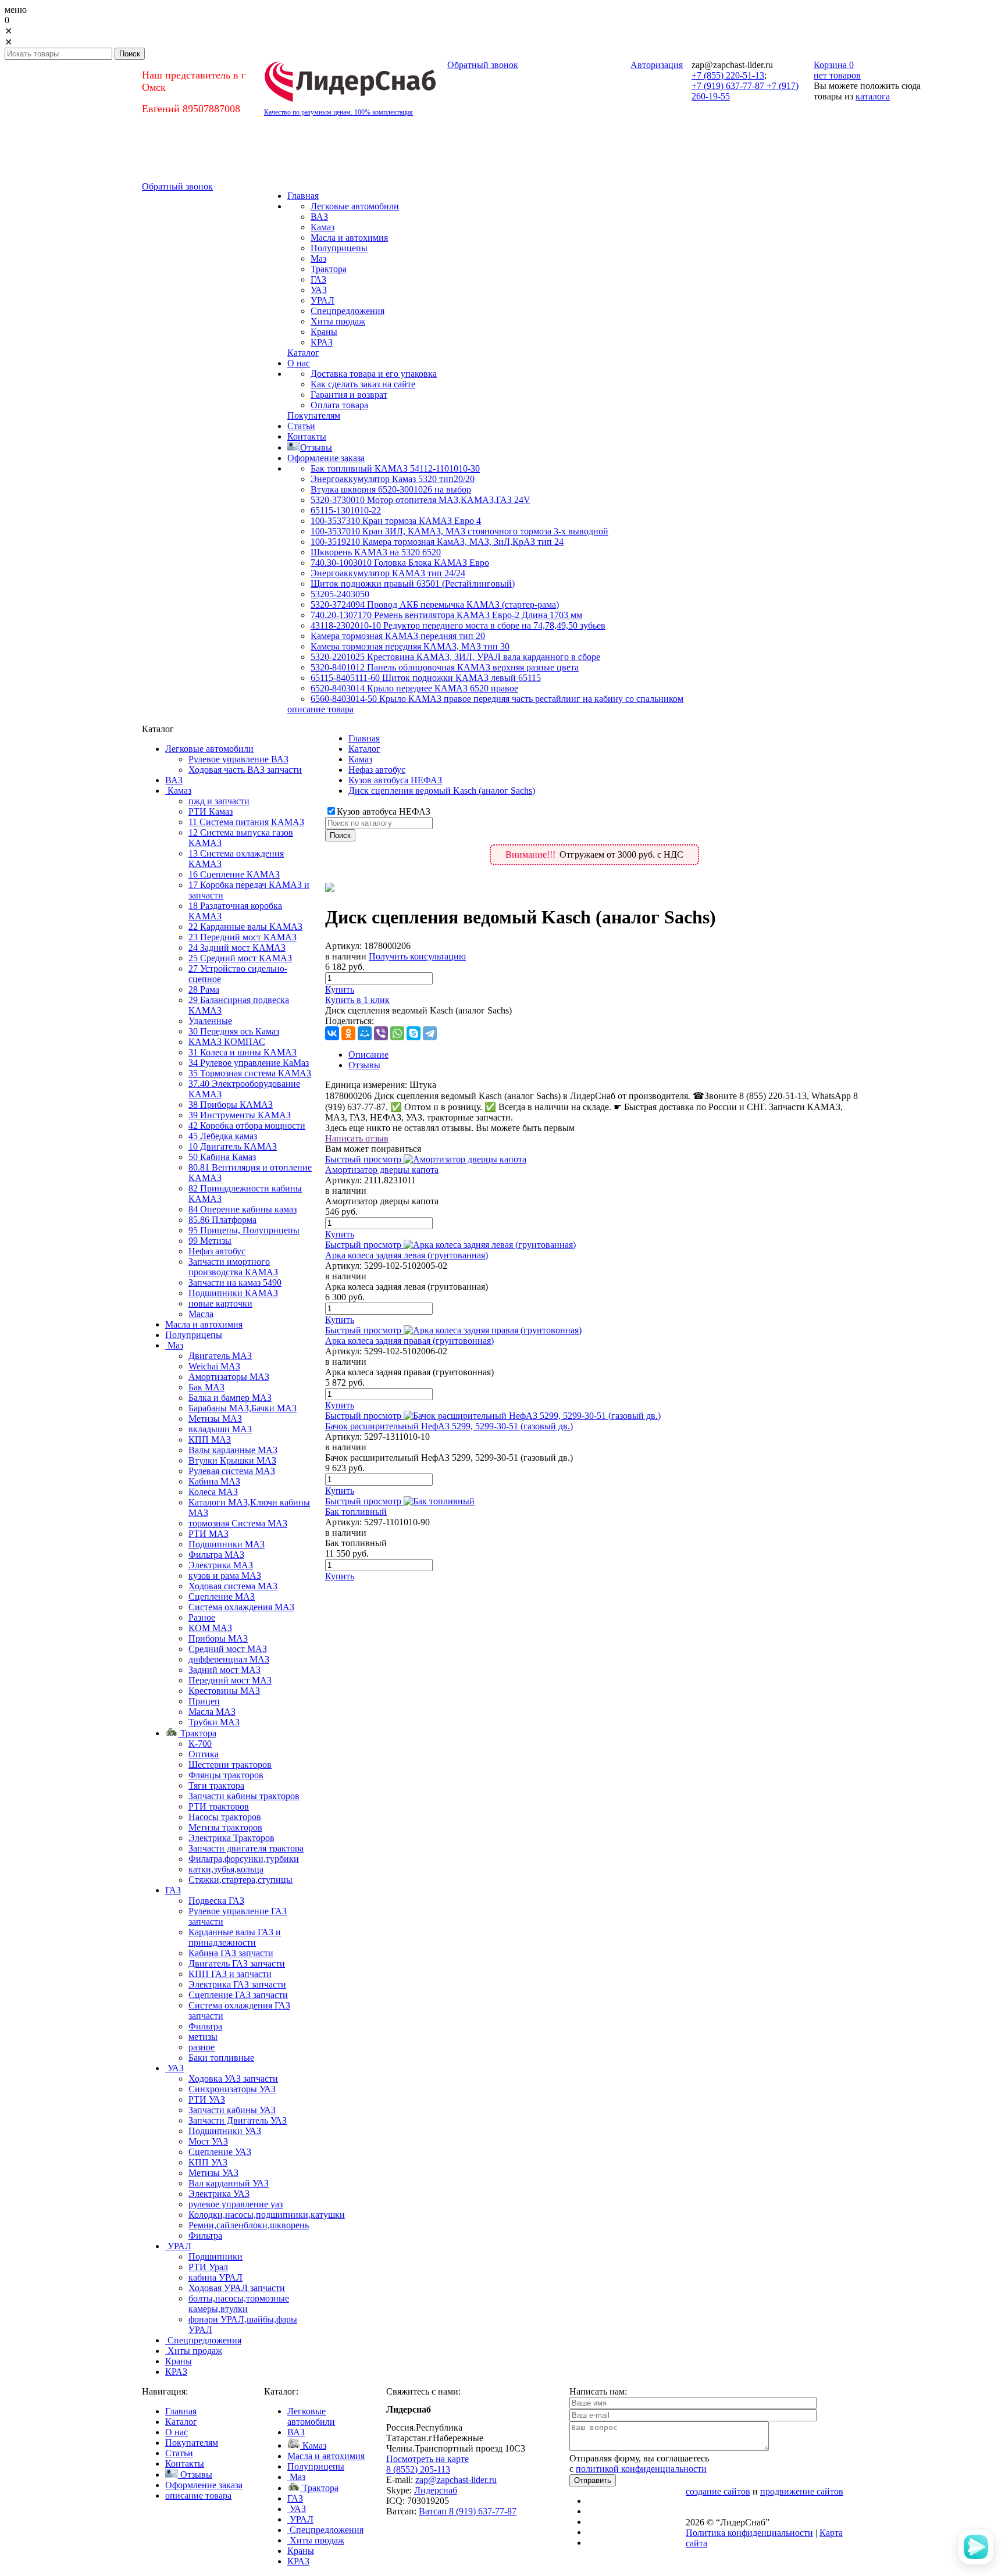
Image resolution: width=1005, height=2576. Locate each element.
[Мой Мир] (365, 1033)
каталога (873, 96)
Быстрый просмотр (363, 1159)
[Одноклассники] (348, 1033)
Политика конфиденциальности (749, 2533)
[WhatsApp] (397, 1033)
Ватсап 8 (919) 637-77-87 (468, 2511)
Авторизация (657, 65)
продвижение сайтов (802, 2491)
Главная (364, 738)
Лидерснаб (436, 2490)
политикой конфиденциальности (641, 2469)
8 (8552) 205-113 (418, 2469)
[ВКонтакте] (332, 1033)
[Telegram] (430, 1033)
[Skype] (414, 1033)
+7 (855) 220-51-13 (728, 75)
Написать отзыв (357, 1138)
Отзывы (364, 1065)
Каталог (364, 749)
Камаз (360, 759)
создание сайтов (718, 2491)
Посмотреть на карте (427, 2459)
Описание (368, 1055)
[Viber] (381, 1033)
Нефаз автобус (377, 770)
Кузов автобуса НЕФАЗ (395, 780)
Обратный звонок (483, 65)
